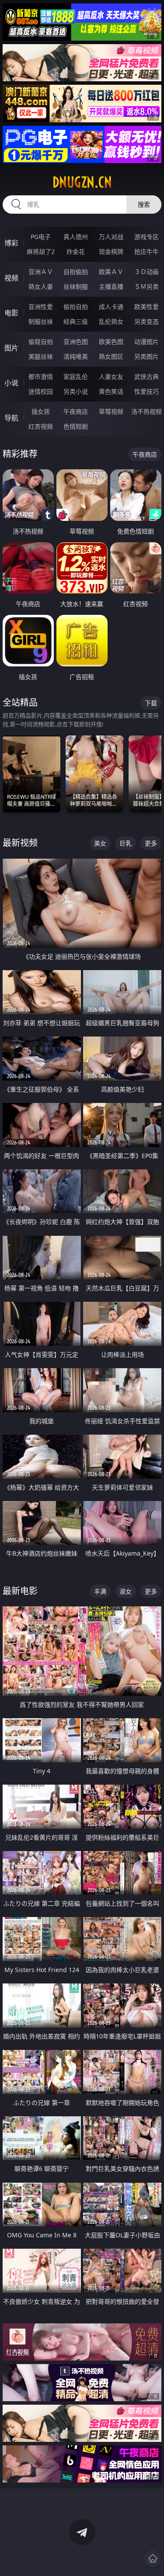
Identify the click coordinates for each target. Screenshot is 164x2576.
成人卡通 (111, 307)
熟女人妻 (41, 286)
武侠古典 (147, 376)
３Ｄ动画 (147, 272)
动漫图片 (147, 342)
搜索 (144, 204)
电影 (11, 313)
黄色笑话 (111, 391)
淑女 (126, 1591)
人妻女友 (111, 376)
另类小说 (76, 391)
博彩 (11, 243)
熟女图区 (111, 356)
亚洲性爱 (41, 307)
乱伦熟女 (111, 321)
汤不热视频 (147, 411)
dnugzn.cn (82, 182)
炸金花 (76, 251)
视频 (11, 278)
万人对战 (111, 237)
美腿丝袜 (41, 356)
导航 (11, 418)
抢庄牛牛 (147, 251)
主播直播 (111, 286)
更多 (151, 843)
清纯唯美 (76, 356)
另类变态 (147, 321)
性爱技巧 (147, 391)
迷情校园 (41, 391)
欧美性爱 (147, 307)
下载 (151, 703)
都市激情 (41, 376)
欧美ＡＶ (111, 272)
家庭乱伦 (76, 376)
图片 (11, 348)
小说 (11, 383)
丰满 (100, 1591)
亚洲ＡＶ (41, 272)
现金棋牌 (111, 251)
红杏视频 (41, 426)
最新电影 (20, 1591)
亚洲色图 (76, 342)
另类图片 (147, 356)
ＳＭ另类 (147, 286)
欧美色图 (111, 342)
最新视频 (20, 843)
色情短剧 (76, 426)
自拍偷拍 (76, 272)
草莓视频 (111, 411)
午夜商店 (76, 411)
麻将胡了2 (41, 251)
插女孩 (41, 411)
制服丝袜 (41, 321)
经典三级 (76, 321)
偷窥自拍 (41, 342)
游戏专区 (147, 237)
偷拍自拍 (76, 307)
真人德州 (76, 237)
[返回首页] (153, 2559)
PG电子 (41, 237)
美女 (100, 843)
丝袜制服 (76, 286)
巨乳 (126, 843)
